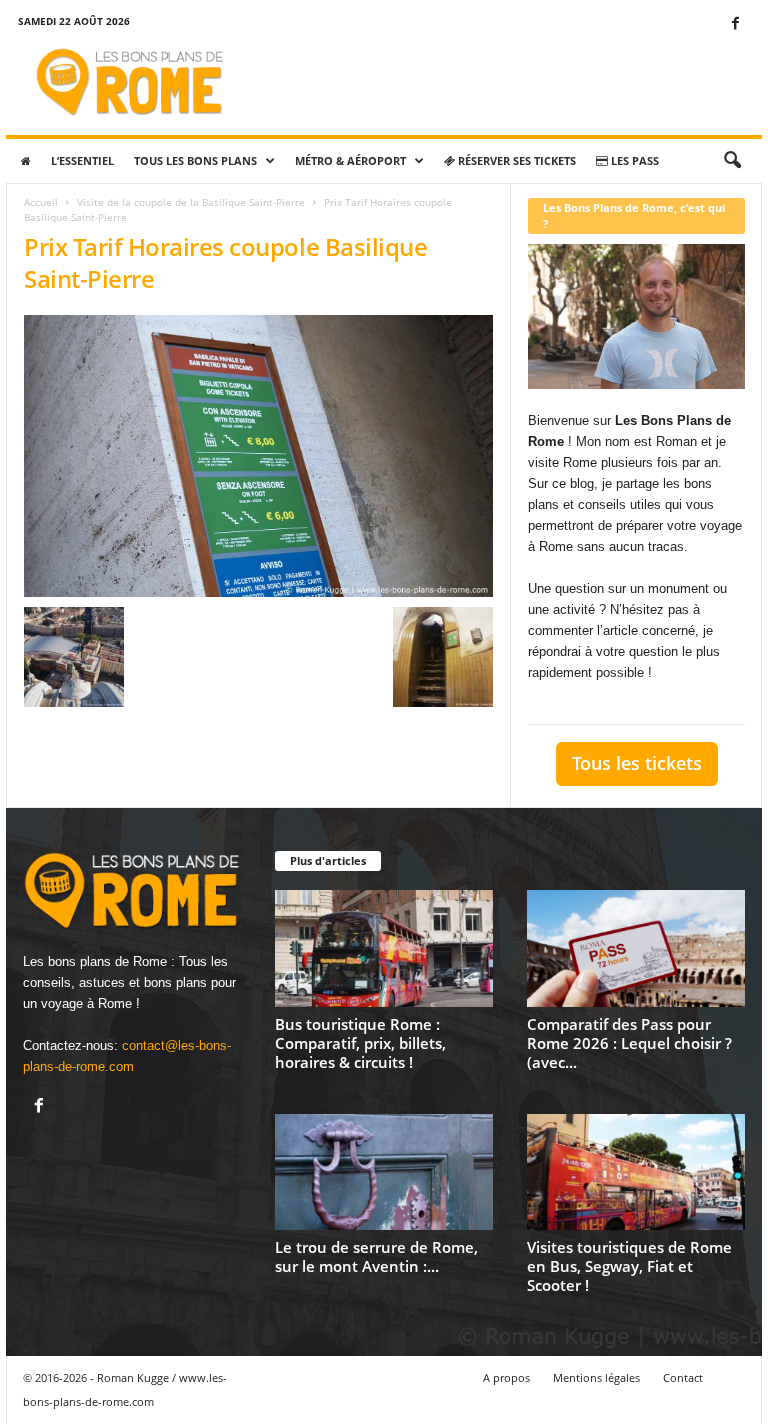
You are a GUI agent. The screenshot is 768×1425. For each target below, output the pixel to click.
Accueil (41, 202)
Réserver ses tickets (515, 160)
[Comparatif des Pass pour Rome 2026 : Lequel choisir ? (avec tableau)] (636, 948)
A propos (506, 1377)
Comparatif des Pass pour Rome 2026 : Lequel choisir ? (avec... (629, 1043)
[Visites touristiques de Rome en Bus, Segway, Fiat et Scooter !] (636, 1172)
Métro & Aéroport (350, 160)
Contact (683, 1377)
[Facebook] (735, 24)
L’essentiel (82, 160)
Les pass (633, 160)
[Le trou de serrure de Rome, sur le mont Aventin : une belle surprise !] (384, 1172)
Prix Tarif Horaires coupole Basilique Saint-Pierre (225, 262)
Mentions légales (596, 1377)
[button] (732, 161)
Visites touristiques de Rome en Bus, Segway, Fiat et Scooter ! (629, 1266)
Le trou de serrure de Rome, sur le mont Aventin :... (376, 1256)
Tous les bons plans (195, 160)
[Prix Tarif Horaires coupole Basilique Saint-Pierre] (258, 456)
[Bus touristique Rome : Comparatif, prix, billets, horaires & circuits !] (384, 948)
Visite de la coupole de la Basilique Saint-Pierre (191, 202)
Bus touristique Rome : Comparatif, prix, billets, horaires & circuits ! (360, 1043)
